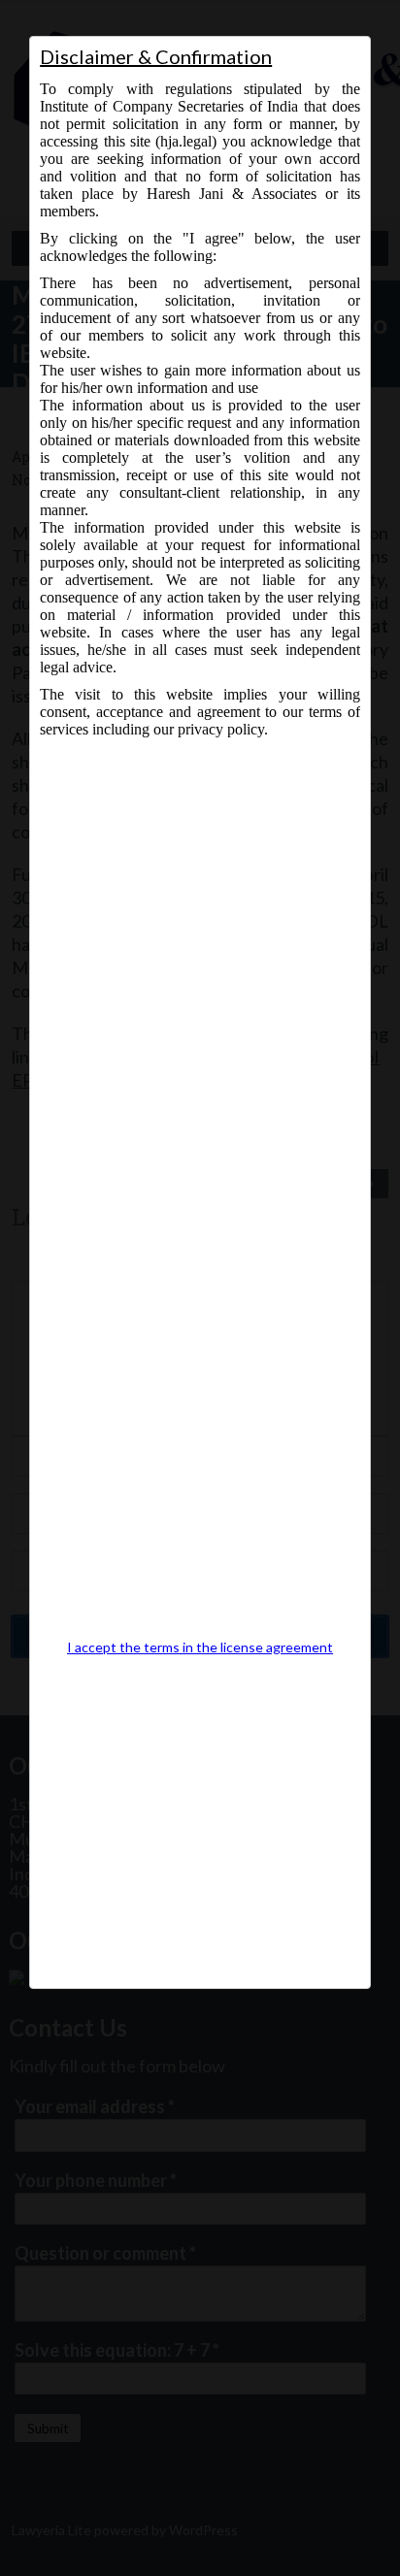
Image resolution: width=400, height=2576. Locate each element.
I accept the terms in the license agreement (200, 1647)
